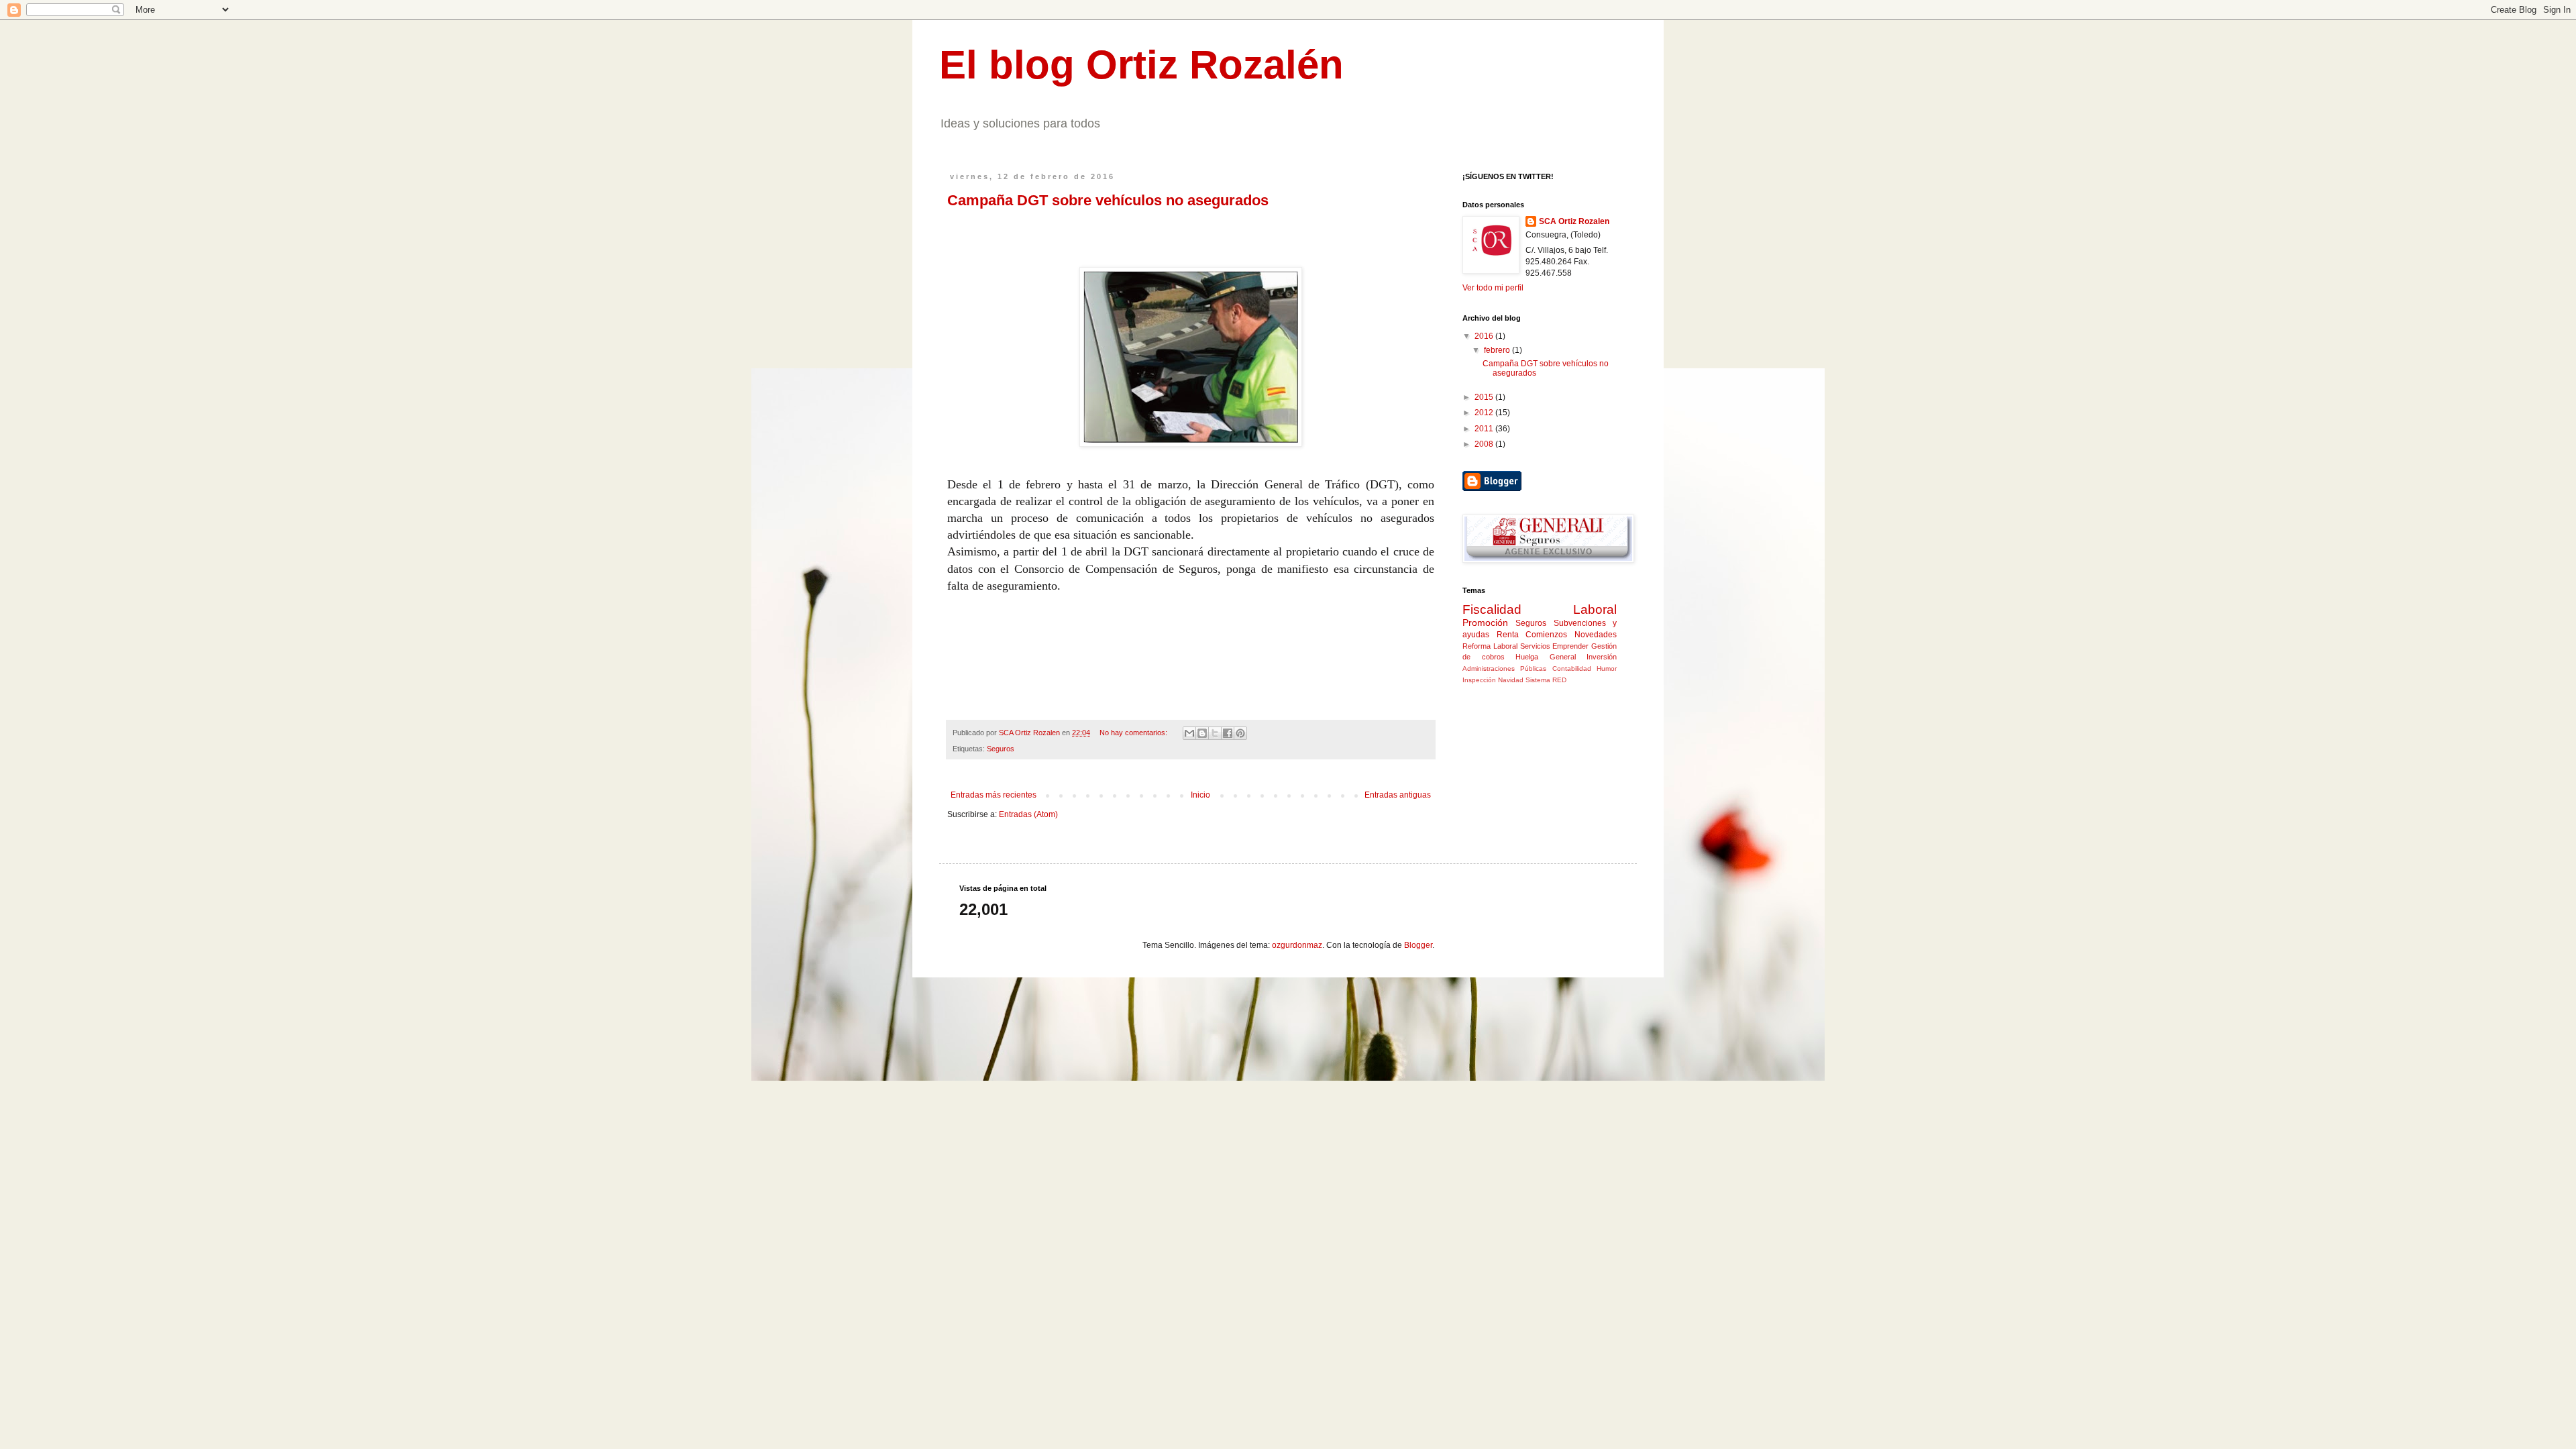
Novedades (1596, 635)
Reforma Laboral (1490, 646)
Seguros (1001, 749)
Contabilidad (1572, 668)
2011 (1485, 429)
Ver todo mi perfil (1493, 288)
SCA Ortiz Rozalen (1574, 221)
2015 (1485, 397)
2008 (1485, 444)
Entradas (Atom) (1028, 814)
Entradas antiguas (1398, 795)
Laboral (1595, 609)
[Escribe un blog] (1202, 733)
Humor (1607, 668)
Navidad (1511, 680)
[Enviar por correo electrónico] (1189, 733)
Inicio (1200, 795)
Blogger (1418, 945)
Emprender (1570, 646)
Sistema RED (1546, 680)
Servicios (1535, 646)
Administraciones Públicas (1504, 668)
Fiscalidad (1492, 609)
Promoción (1485, 623)
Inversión (1602, 657)
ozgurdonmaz (1297, 945)
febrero (1498, 350)
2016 (1485, 336)
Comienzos (1546, 635)
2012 (1485, 413)
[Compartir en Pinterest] (1240, 733)
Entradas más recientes (994, 795)
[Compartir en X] (1215, 733)
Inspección (1479, 680)
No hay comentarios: (1134, 733)
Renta (1508, 635)
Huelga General (1546, 657)
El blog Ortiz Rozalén (1141, 65)
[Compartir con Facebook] (1228, 733)
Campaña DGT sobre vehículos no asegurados (1108, 200)
